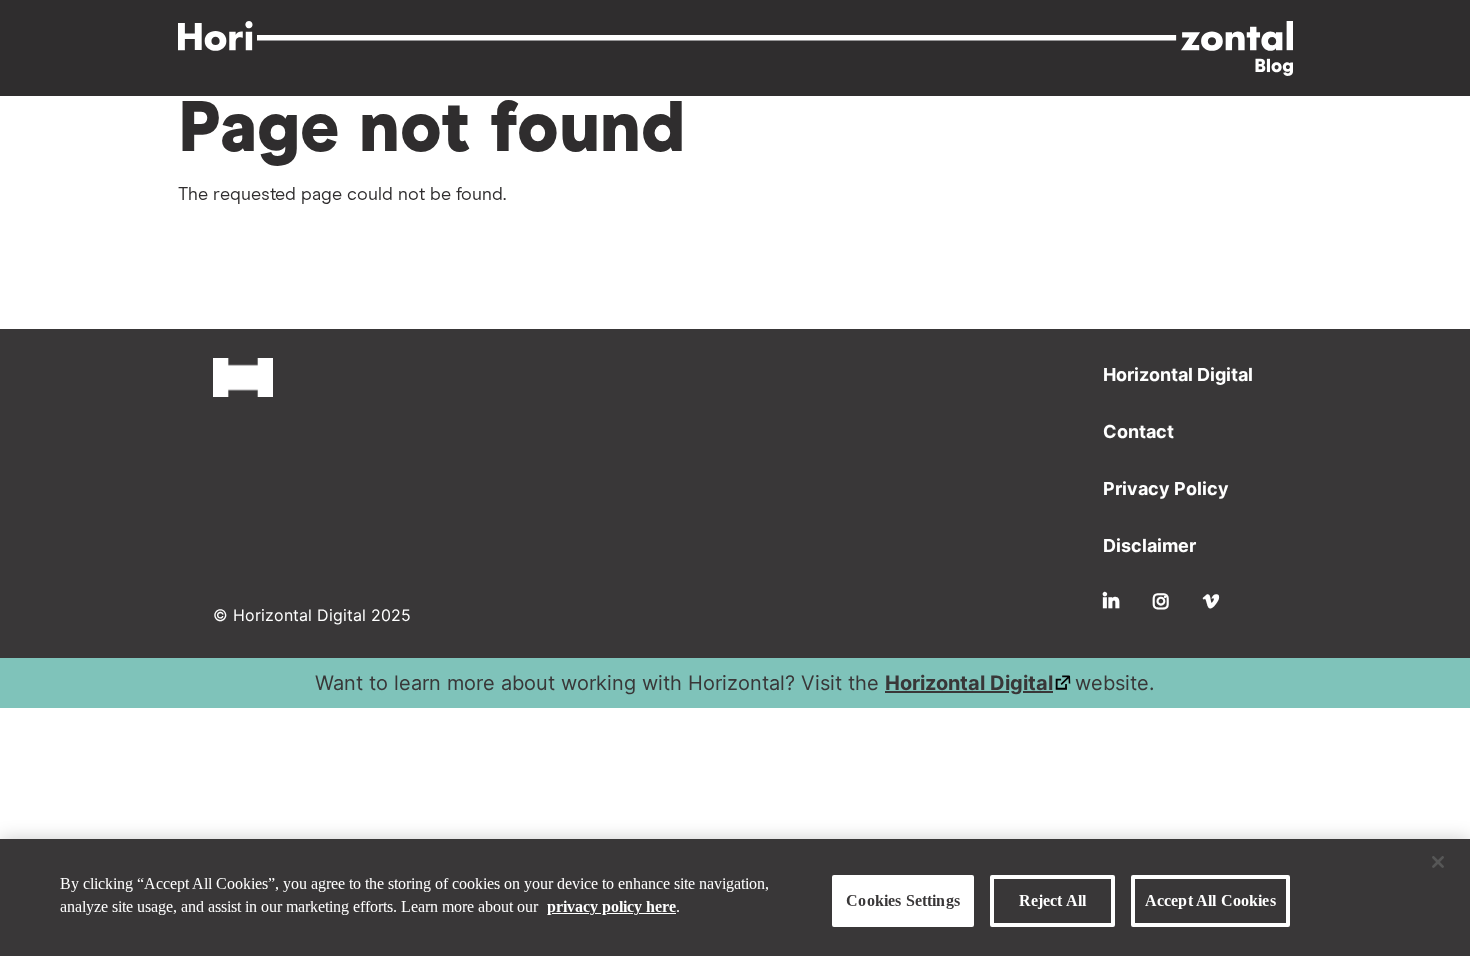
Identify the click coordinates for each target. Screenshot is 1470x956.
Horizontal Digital (1178, 374)
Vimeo (1211, 601)
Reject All (1053, 900)
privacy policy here (611, 906)
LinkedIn (1111, 601)
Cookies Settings (903, 900)
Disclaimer (1149, 545)
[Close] (1438, 862)
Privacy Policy (1166, 488)
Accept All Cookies (1210, 900)
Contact (1138, 431)
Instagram (1161, 601)
